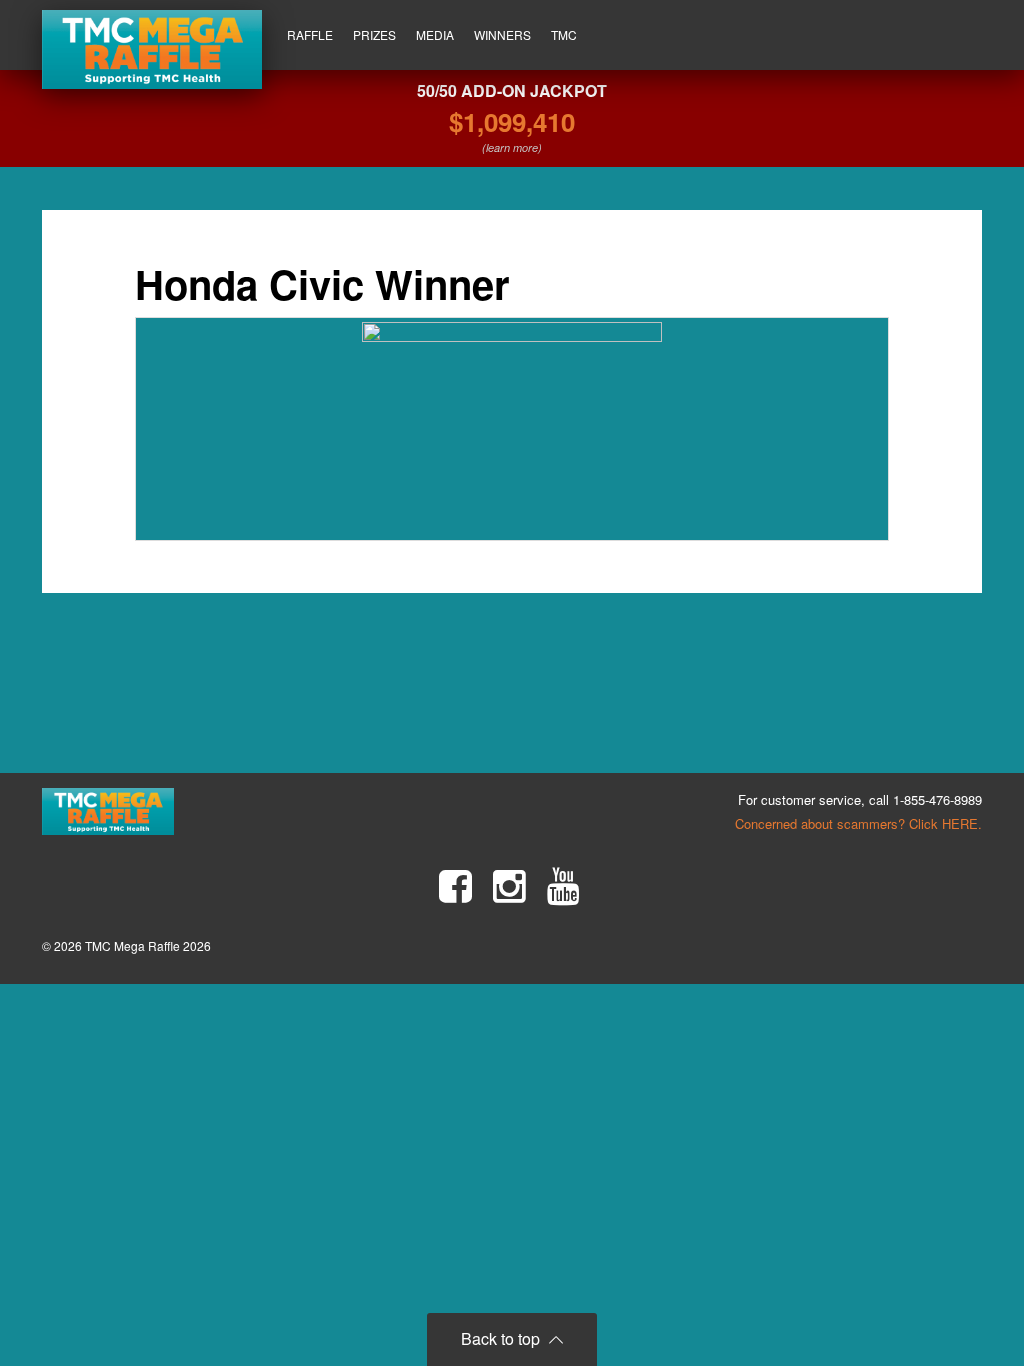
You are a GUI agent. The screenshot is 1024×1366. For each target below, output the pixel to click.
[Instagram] (509, 886)
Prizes (374, 34)
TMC (564, 34)
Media (435, 34)
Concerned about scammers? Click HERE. (858, 823)
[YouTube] (563, 886)
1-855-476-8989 (937, 799)
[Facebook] (455, 886)
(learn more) (512, 147)
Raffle (310, 34)
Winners (502, 34)
